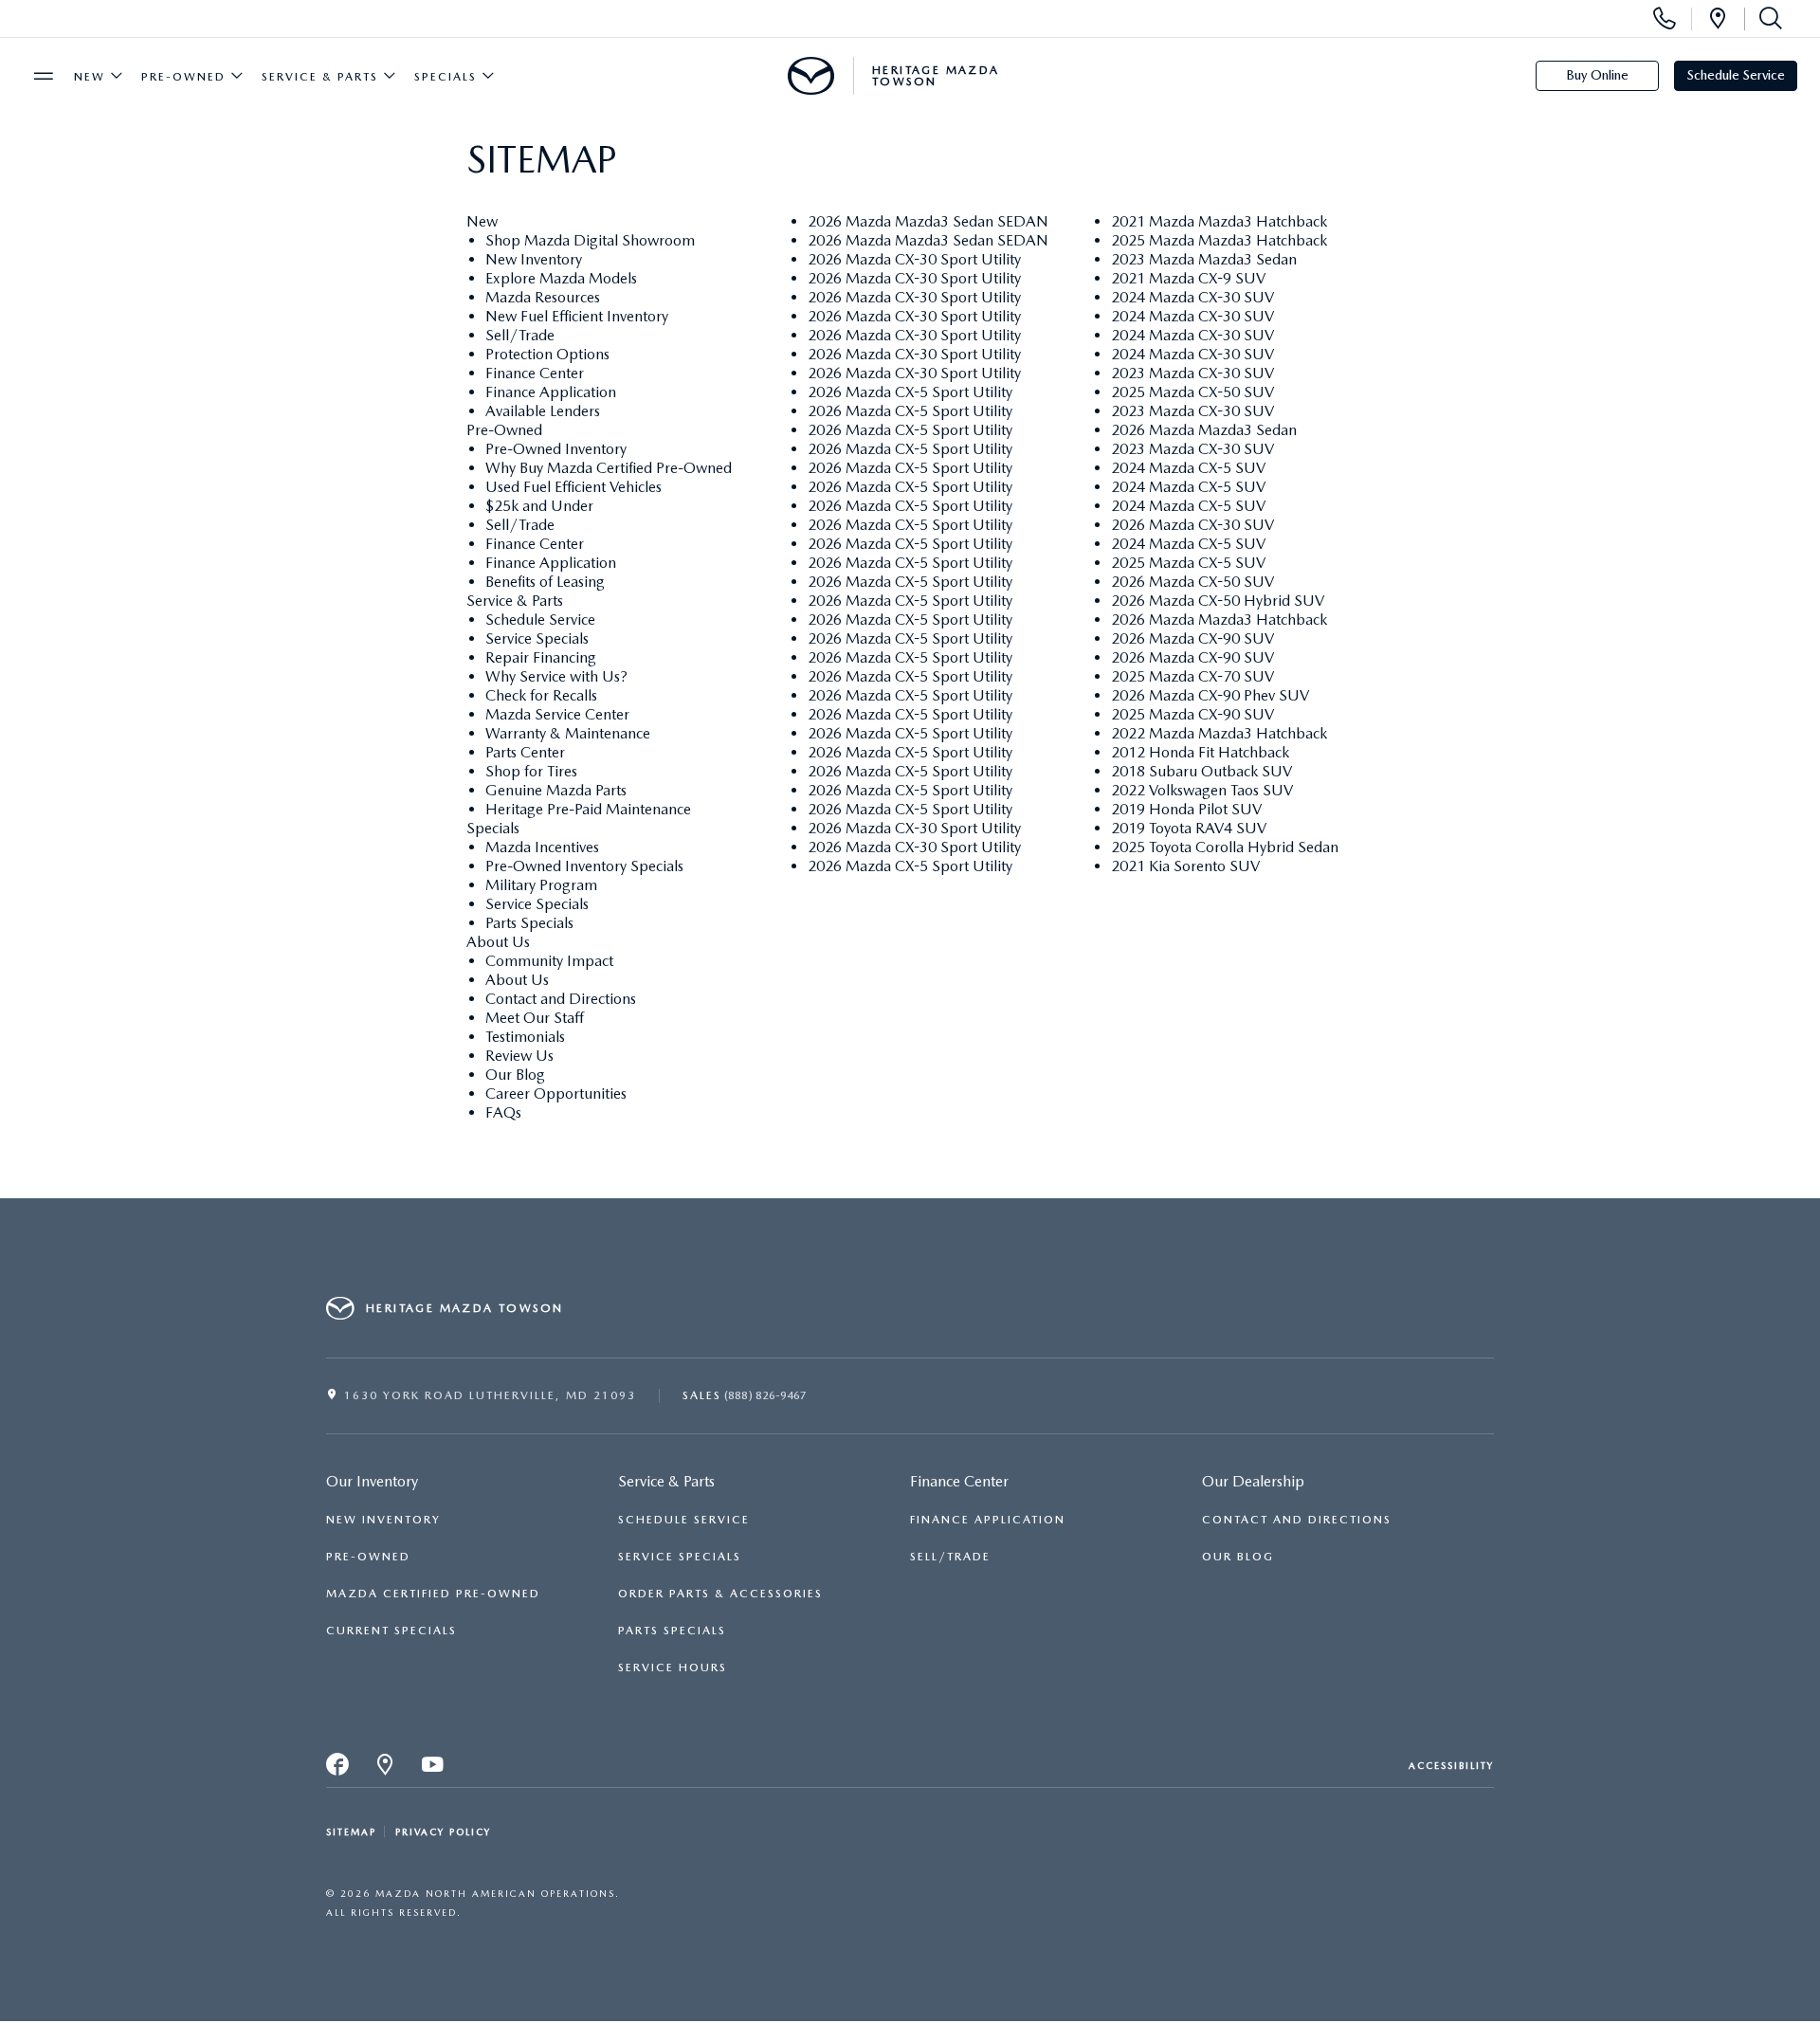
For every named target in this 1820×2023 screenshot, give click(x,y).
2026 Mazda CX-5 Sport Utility (910, 392)
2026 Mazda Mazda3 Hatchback (1219, 620)
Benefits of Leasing (545, 582)
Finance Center (535, 373)
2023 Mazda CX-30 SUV (1192, 373)
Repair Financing (541, 657)
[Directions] (1718, 19)
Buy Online (1597, 75)
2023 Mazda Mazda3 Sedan (1204, 259)
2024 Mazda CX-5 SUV (1188, 468)
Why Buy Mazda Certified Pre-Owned (609, 468)
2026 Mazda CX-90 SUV (1192, 638)
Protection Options (547, 354)
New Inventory (534, 259)
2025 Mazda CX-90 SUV (1192, 714)
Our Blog (515, 1075)
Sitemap (351, 1832)
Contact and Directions (561, 999)
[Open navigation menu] (44, 76)
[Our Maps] (386, 1769)
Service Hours (673, 1668)
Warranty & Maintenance (568, 733)
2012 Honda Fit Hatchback (1200, 752)
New (90, 77)
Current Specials (391, 1631)
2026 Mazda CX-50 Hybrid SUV (1218, 601)
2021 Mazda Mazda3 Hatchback (1219, 221)
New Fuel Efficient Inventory (577, 316)
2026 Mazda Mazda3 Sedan (1204, 430)
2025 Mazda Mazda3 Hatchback (1219, 240)
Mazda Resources (543, 297)
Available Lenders (543, 411)
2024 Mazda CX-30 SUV (1192, 297)
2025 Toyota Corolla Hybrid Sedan (1225, 847)
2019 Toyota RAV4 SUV (1189, 828)
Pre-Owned (183, 77)
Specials (446, 77)
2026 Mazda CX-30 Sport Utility (914, 259)
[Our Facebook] (338, 1769)
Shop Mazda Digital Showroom (590, 240)
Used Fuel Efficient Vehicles (573, 487)
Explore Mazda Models (561, 278)
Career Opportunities (556, 1094)
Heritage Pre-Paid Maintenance (588, 809)
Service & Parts (320, 77)
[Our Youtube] (433, 1769)
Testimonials (525, 1037)
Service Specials (537, 638)
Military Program (541, 885)
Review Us (519, 1056)
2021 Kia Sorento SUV (1185, 866)
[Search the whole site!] (1767, 19)
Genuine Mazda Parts (556, 790)
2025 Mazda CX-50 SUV (1192, 392)
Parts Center (525, 752)
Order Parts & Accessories (720, 1594)
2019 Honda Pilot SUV (1186, 809)
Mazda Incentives (542, 847)
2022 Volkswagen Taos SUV (1202, 790)
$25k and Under (539, 506)
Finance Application (551, 392)
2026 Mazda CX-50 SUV (1192, 582)
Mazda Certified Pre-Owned (433, 1594)
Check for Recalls (541, 695)
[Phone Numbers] (1665, 19)
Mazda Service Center (557, 714)
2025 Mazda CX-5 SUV (1188, 563)
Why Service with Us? (556, 676)
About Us (498, 942)
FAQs (503, 1112)
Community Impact (549, 961)
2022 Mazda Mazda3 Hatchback (1219, 733)
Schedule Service (1736, 75)
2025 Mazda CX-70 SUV (1192, 676)
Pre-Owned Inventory (556, 449)
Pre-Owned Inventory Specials (584, 866)
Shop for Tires (531, 771)
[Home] (811, 76)
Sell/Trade (520, 335)
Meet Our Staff (535, 1018)
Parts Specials (529, 923)
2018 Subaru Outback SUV (1201, 771)
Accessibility (1451, 1765)
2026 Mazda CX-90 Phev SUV (1210, 695)
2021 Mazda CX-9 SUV (1188, 278)
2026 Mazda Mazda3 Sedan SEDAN (928, 221)
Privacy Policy (443, 1832)
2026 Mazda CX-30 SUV (1192, 525)
